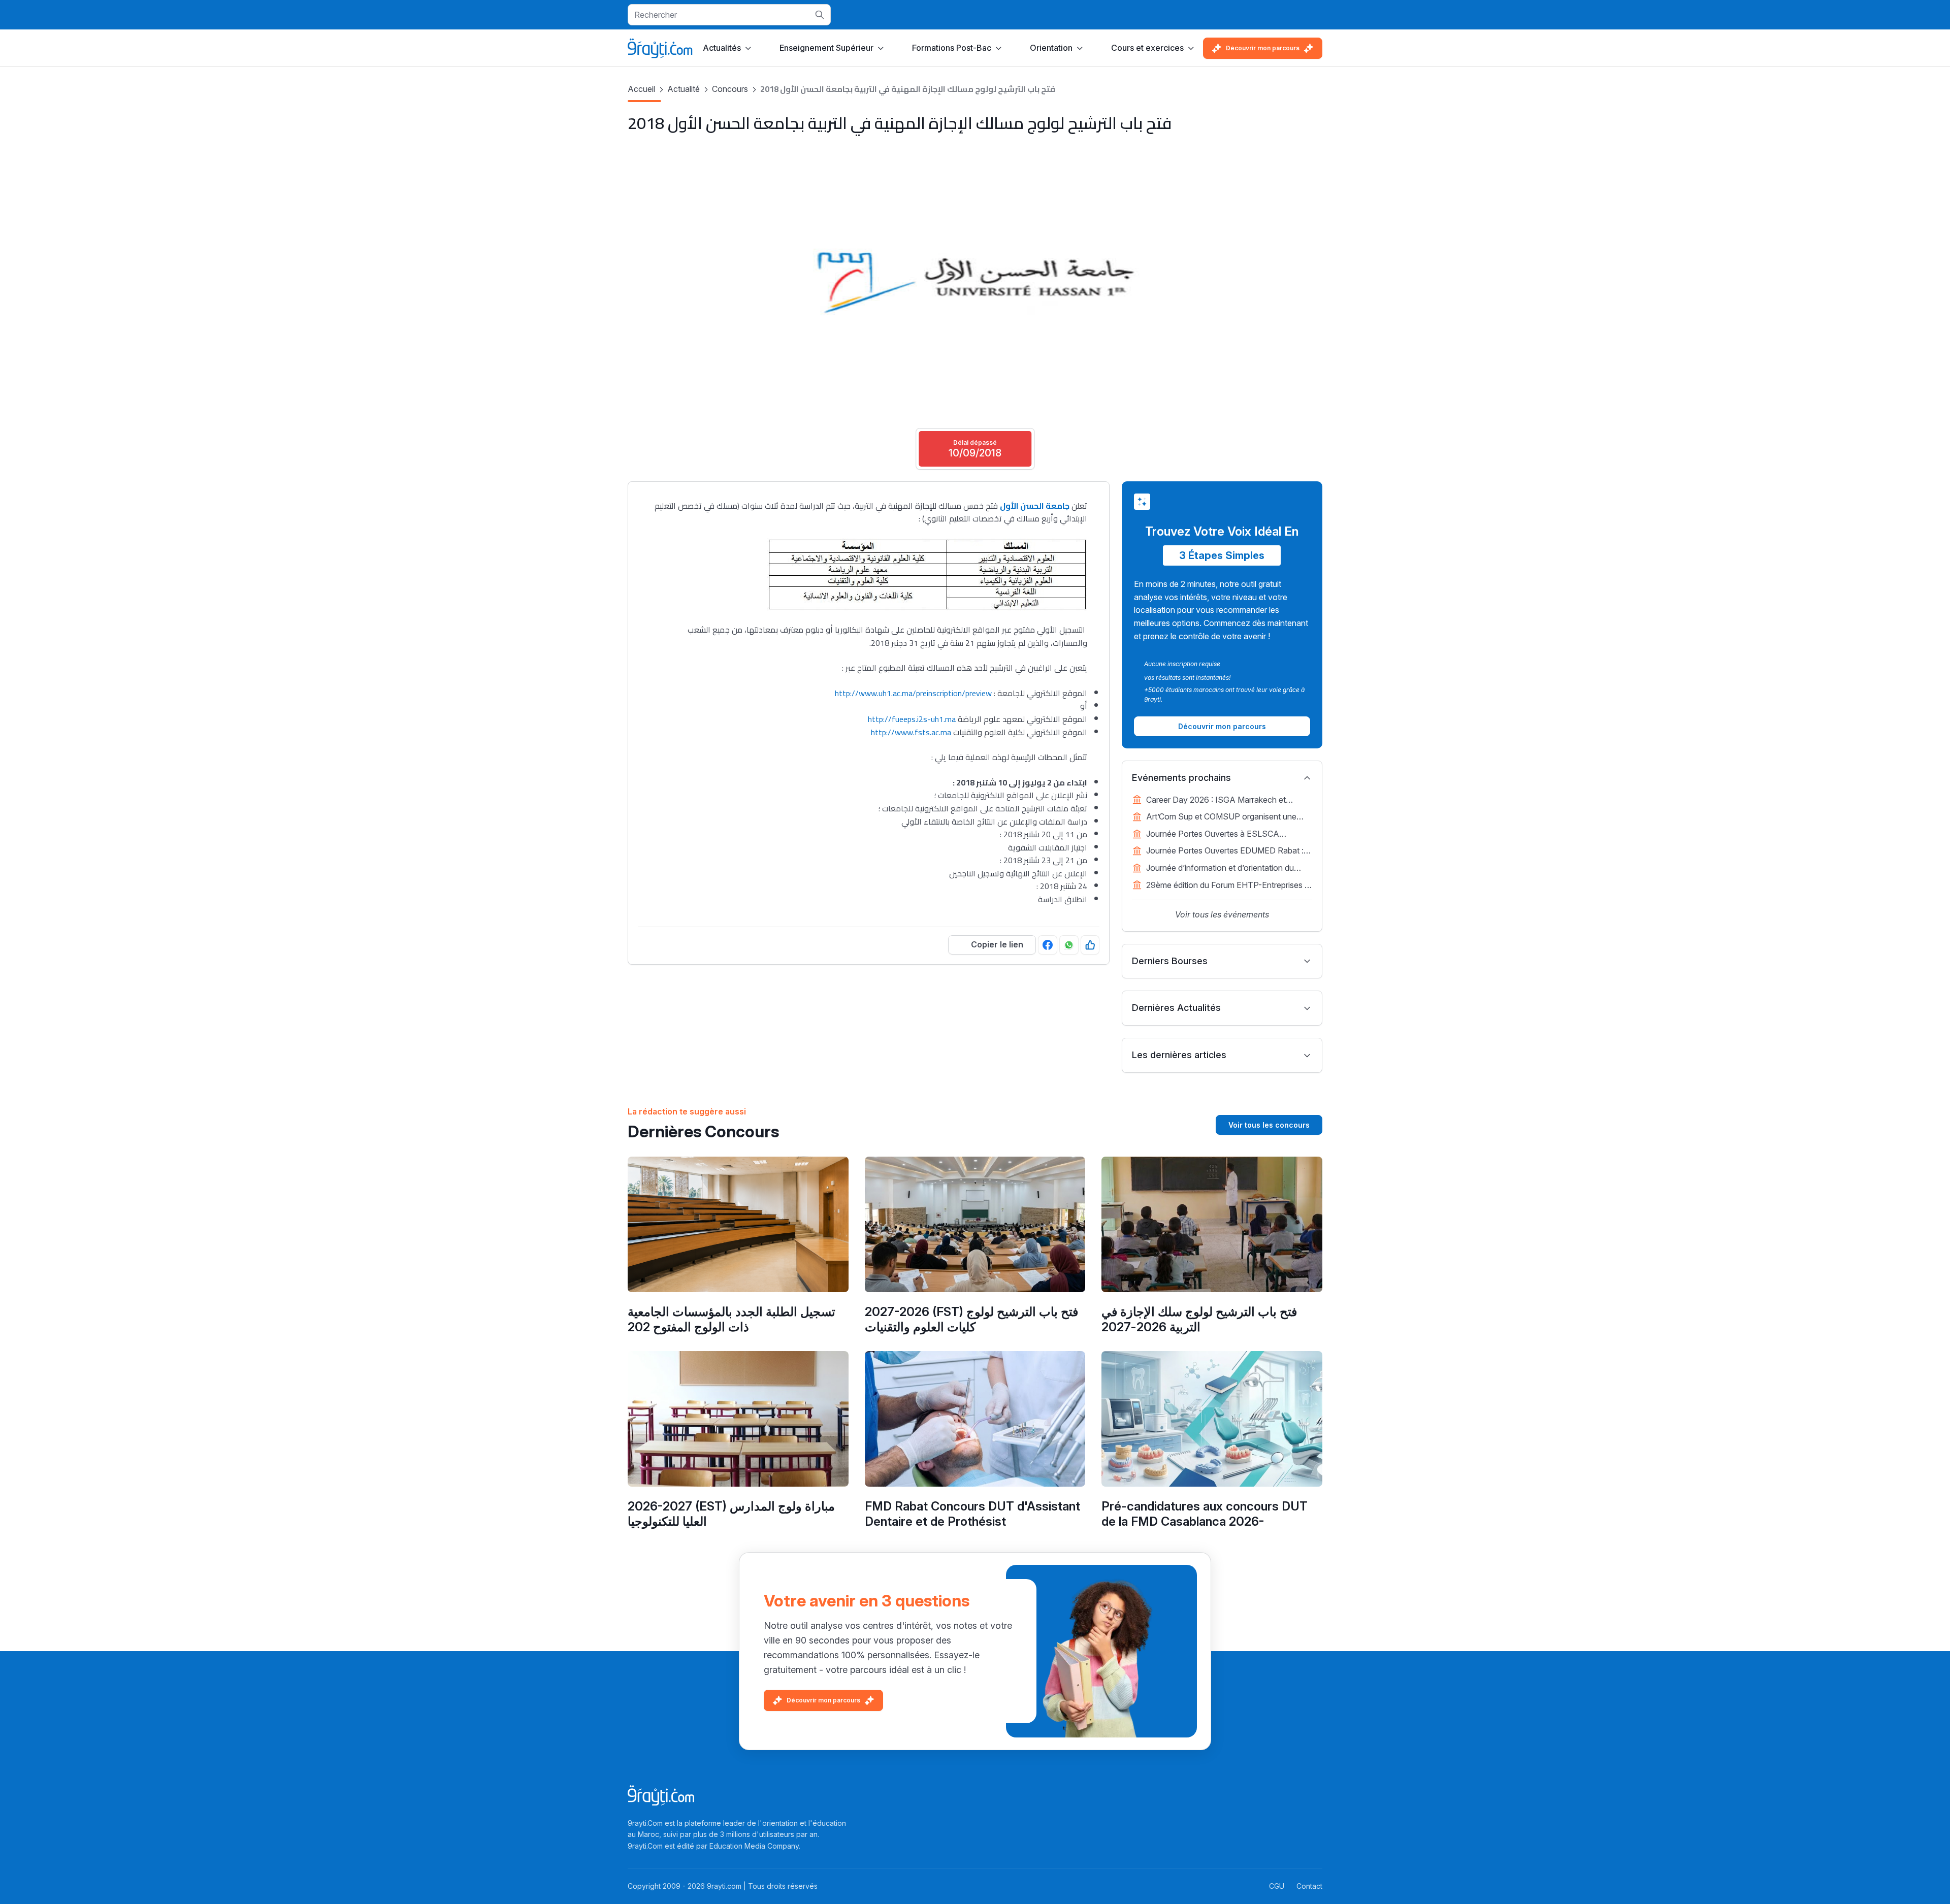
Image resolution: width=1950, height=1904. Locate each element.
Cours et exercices (1147, 48)
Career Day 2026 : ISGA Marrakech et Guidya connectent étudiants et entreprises (1225, 801)
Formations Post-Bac (952, 48)
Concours (730, 89)
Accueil (641, 89)
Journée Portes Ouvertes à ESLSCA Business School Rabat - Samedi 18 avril (1220, 835)
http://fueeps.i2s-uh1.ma (912, 719)
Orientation (1051, 48)
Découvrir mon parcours (1263, 48)
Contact (1309, 1886)
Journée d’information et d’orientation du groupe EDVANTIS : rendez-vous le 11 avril (1225, 869)
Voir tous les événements (1222, 914)
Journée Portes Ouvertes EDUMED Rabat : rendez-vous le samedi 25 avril (1225, 851)
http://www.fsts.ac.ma (911, 732)
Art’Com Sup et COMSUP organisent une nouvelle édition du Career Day (1221, 817)
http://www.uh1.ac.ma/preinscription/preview (913, 693)
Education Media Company (754, 1846)
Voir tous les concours (1269, 1125)
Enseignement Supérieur (826, 48)
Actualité (684, 89)
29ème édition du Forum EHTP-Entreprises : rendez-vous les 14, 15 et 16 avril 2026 (1226, 886)
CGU (1277, 1886)
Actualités (722, 48)
